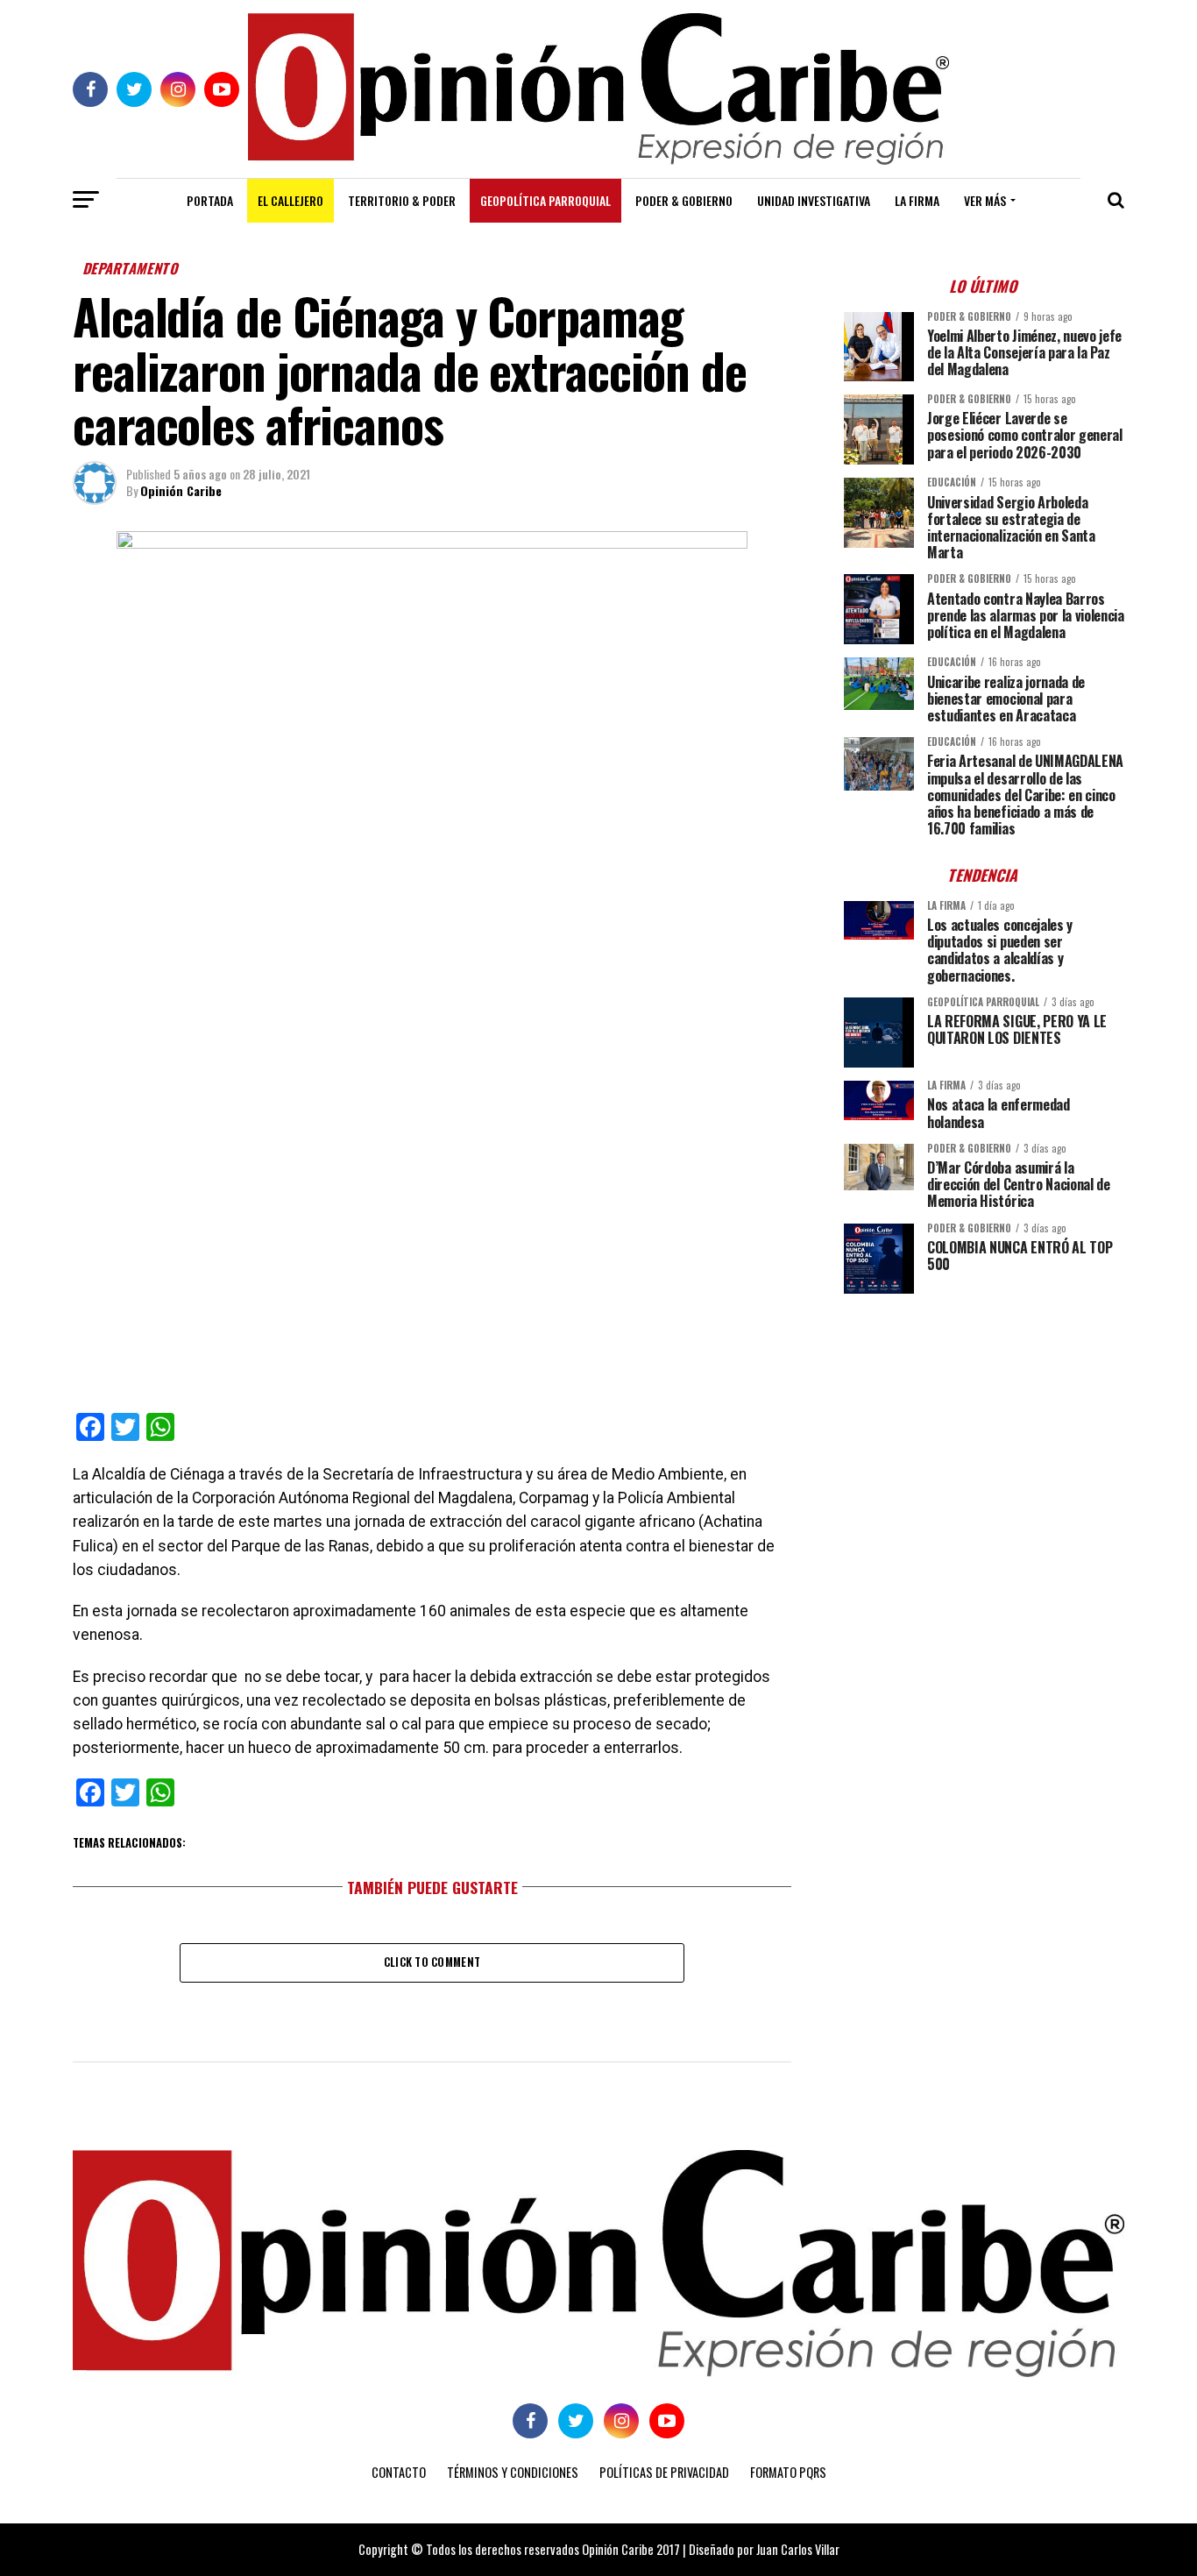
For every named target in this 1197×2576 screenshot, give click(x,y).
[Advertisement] (984, 1430)
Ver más (985, 200)
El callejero (290, 200)
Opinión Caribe (181, 490)
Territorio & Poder (402, 200)
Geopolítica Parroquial (545, 200)
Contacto (399, 2472)
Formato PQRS (788, 2472)
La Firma (917, 200)
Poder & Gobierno (684, 200)
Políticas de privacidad (664, 2472)
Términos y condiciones (513, 2472)
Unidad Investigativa (814, 200)
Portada (210, 200)
